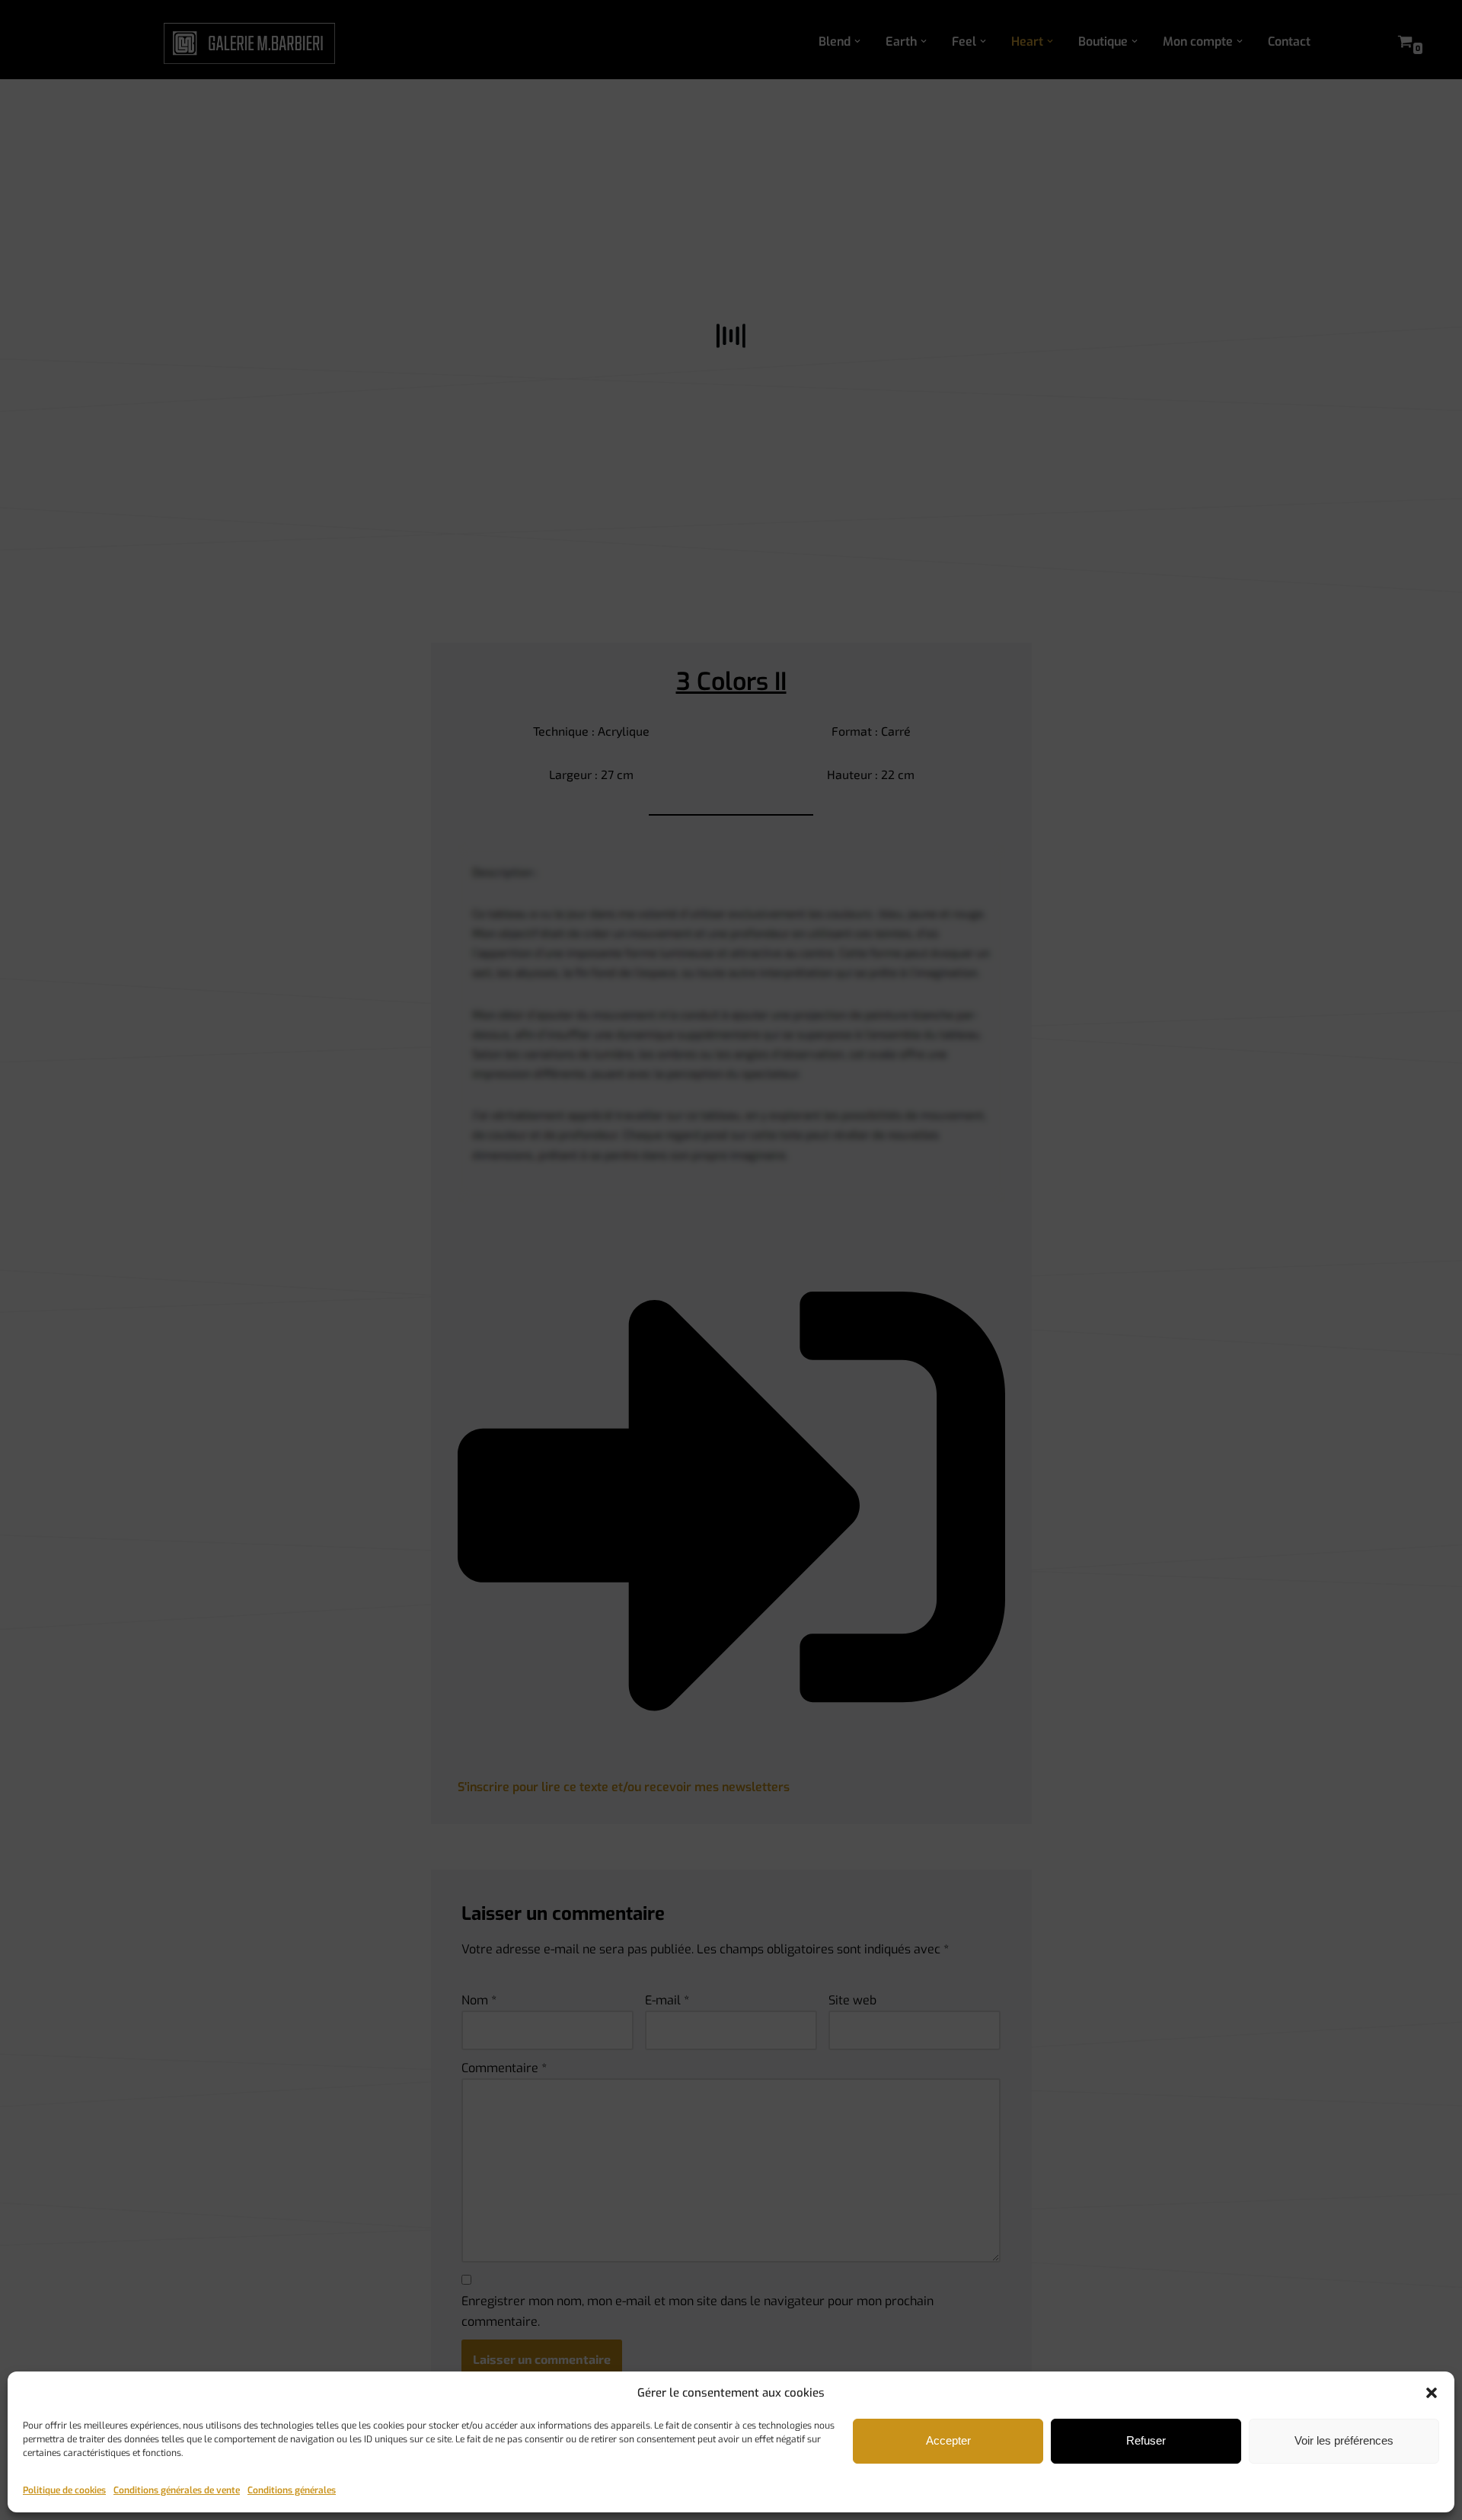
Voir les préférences (1344, 2440)
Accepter (948, 2440)
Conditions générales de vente (177, 2490)
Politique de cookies (64, 2490)
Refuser (1146, 2440)
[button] (1432, 2393)
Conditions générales (292, 2490)
